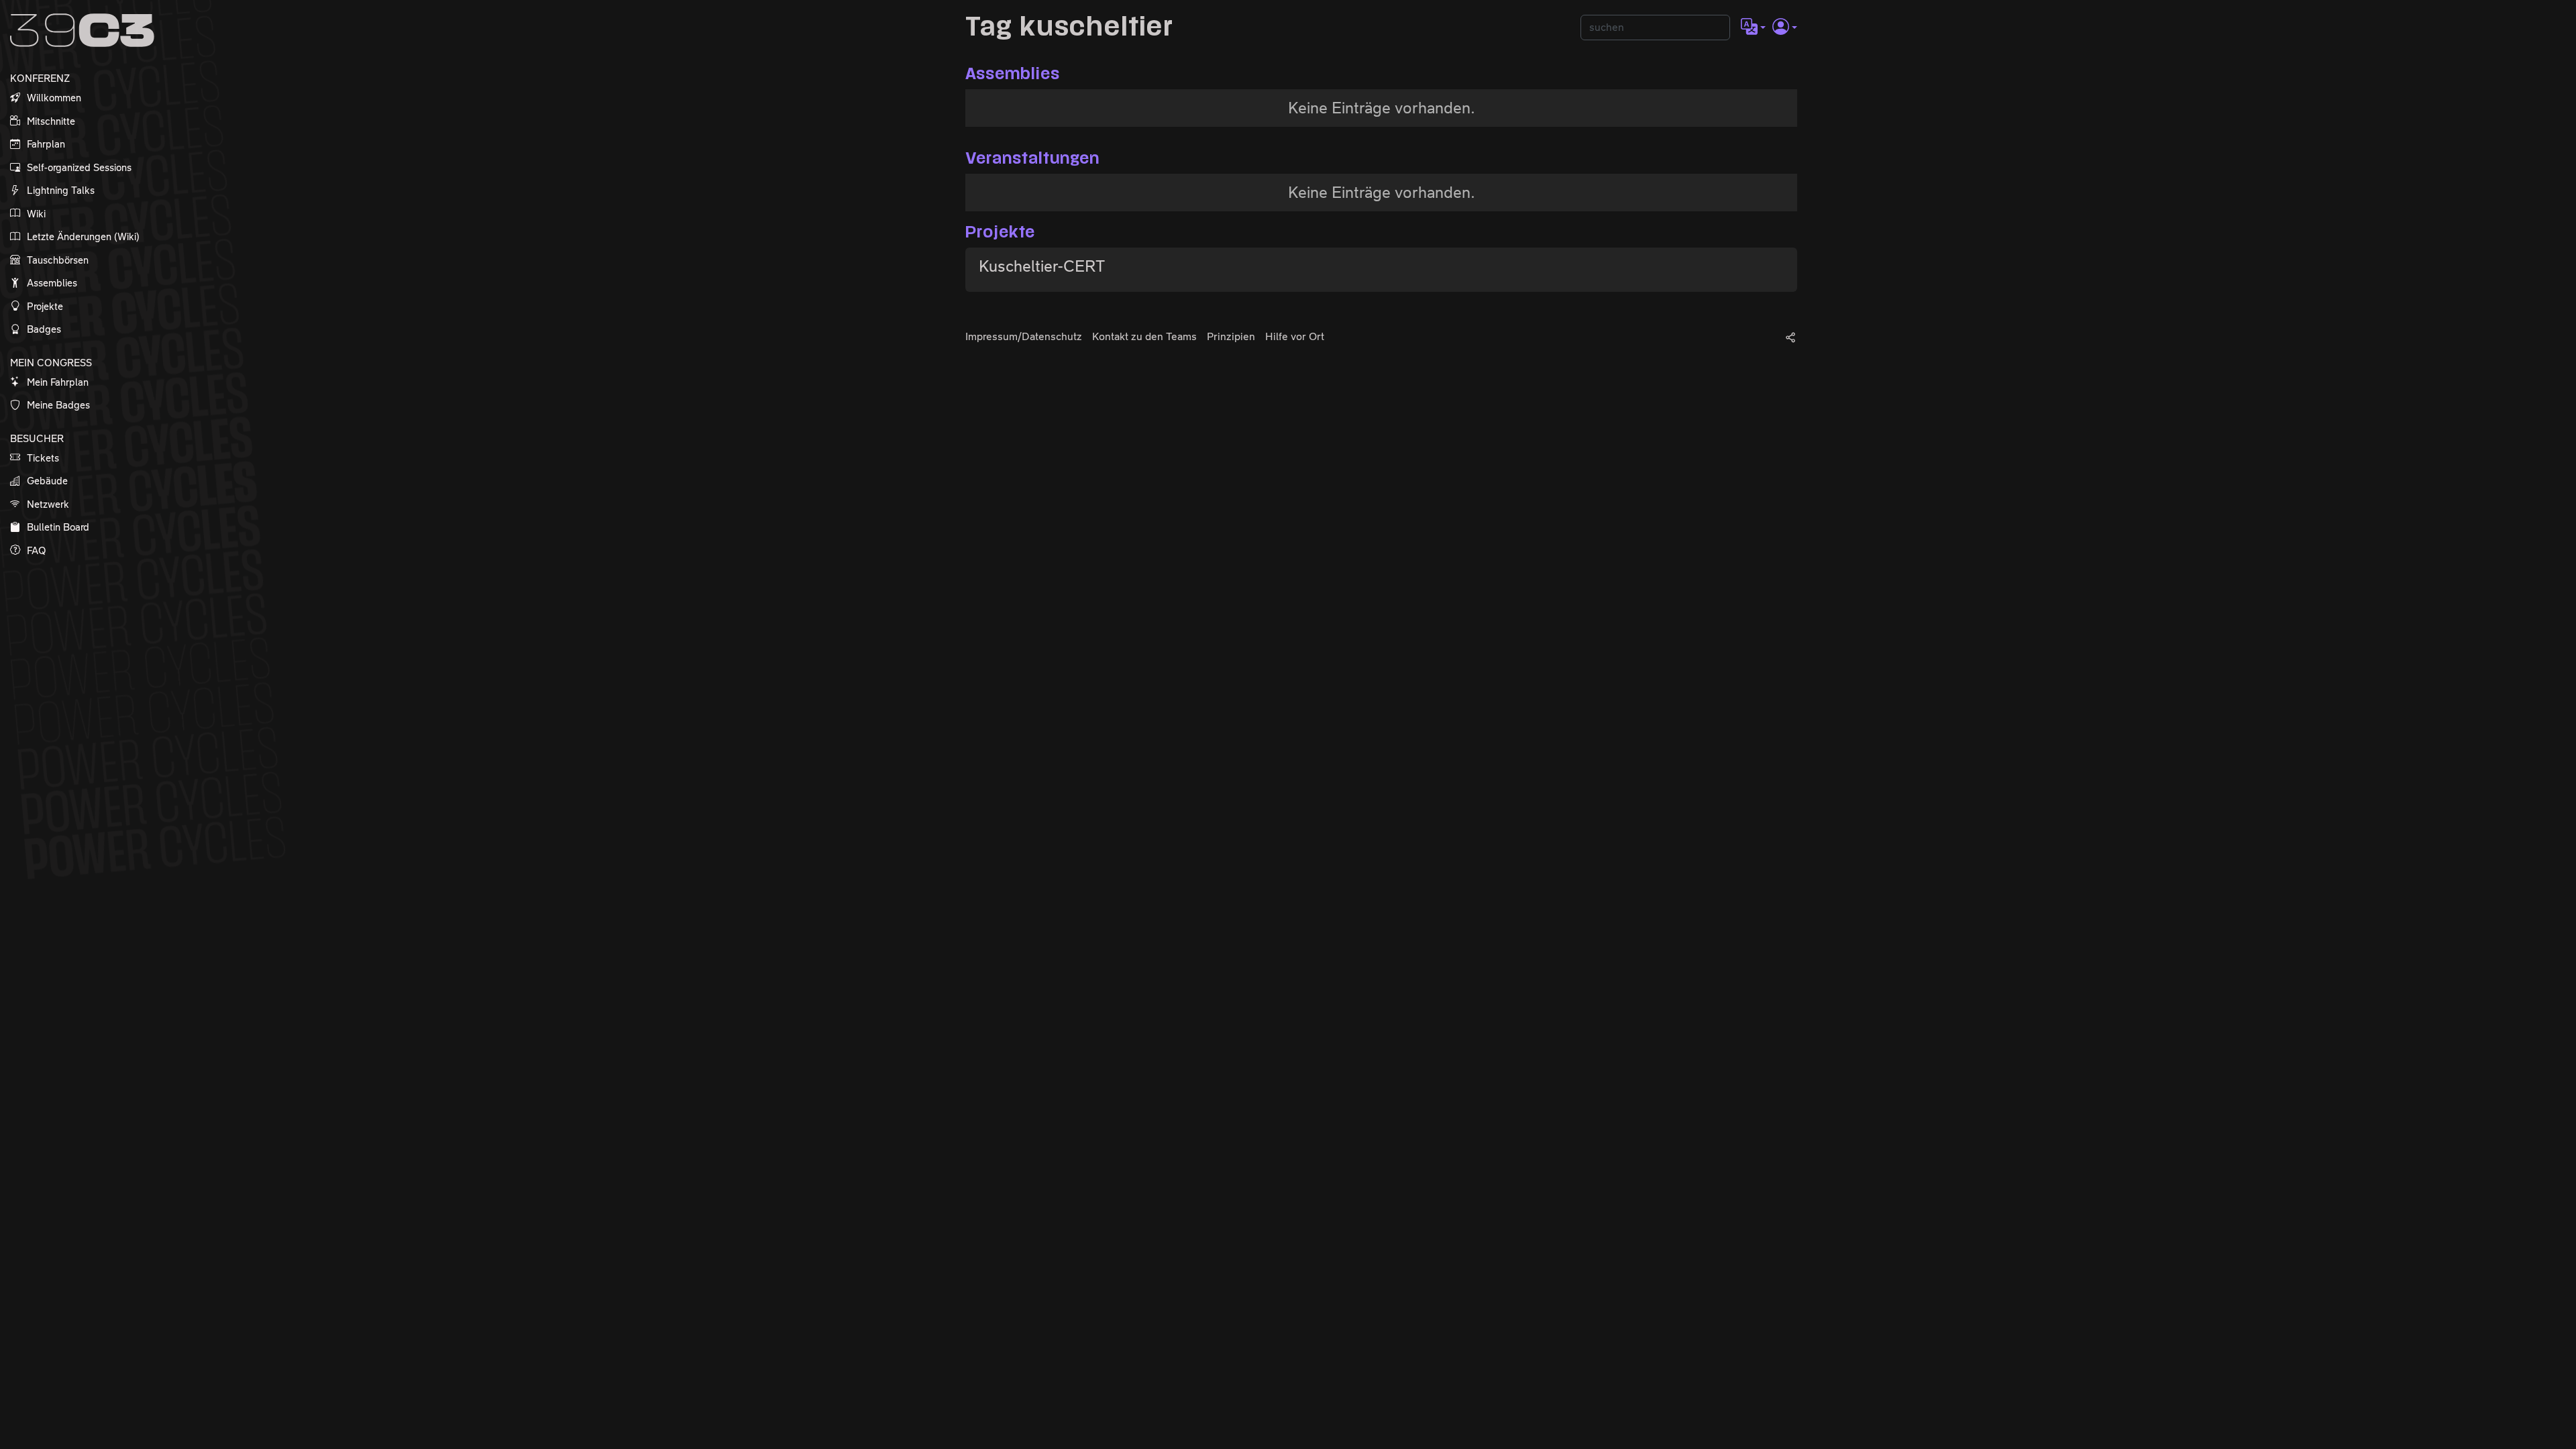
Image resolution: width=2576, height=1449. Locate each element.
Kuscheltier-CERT (1042, 266)
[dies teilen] (1790, 337)
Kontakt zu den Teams (1144, 336)
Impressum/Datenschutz (1024, 336)
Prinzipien (1231, 336)
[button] (1753, 28)
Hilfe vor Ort (1295, 336)
